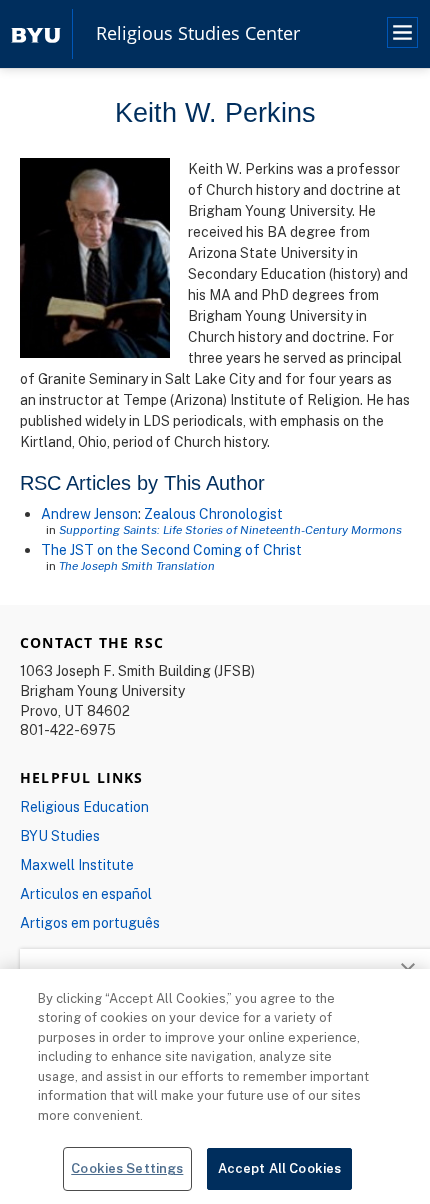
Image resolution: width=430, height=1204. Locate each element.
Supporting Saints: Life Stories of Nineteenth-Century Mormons (230, 529)
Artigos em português (90, 922)
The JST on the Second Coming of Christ (171, 549)
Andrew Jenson (89, 513)
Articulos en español (86, 893)
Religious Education (84, 806)
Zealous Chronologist (213, 513)
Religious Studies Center (198, 34)
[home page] (36, 33)
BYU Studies (60, 835)
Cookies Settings (127, 1168)
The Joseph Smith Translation (137, 565)
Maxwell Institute (77, 864)
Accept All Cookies (279, 1168)
